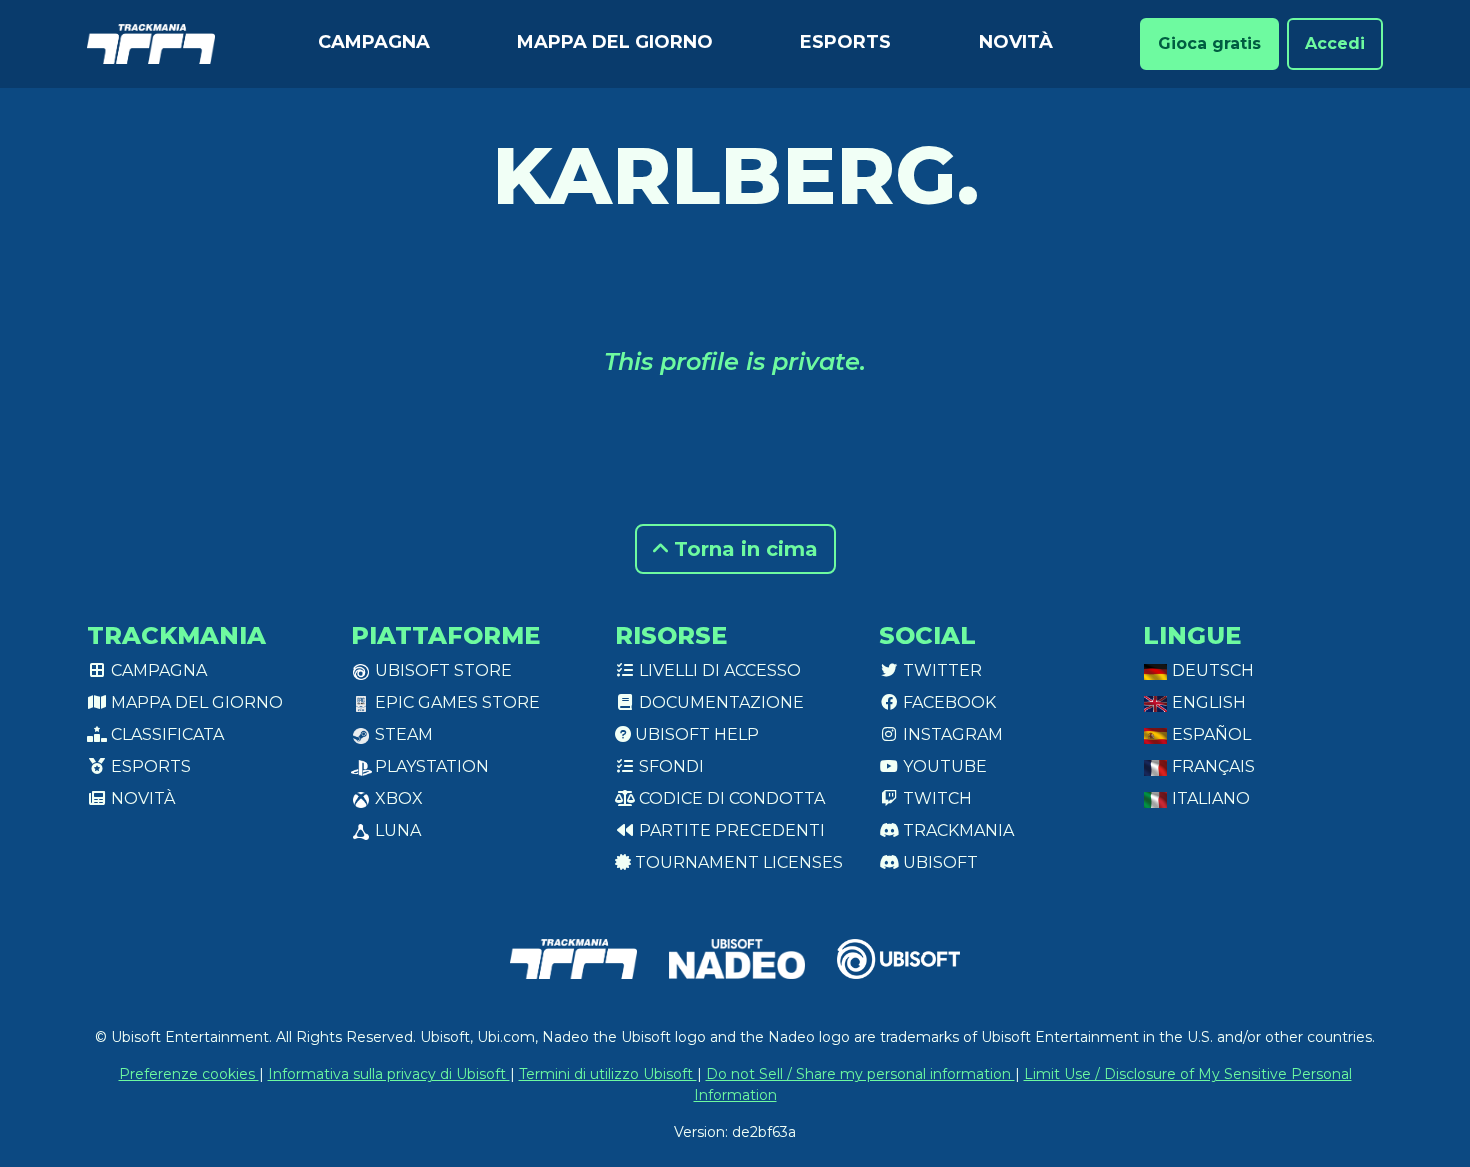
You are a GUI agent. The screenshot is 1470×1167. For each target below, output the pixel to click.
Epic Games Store (455, 702)
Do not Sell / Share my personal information (860, 1074)
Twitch (935, 798)
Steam (402, 734)
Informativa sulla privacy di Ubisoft (389, 1074)
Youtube (943, 766)
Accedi (1335, 43)
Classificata (165, 734)
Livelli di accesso (718, 670)
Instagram (951, 734)
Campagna (374, 42)
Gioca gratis (1209, 43)
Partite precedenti (730, 830)
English (1207, 702)
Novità (1016, 42)
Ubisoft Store (441, 670)
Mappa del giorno (615, 42)
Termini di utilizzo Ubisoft (608, 1074)
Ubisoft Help (695, 734)
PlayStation (430, 766)
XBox (397, 798)
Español (1209, 734)
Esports (845, 42)
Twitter (940, 670)
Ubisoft (938, 862)
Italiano (1209, 798)
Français (1211, 766)
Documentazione (719, 702)
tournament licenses (737, 862)
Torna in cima (743, 549)
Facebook (947, 702)
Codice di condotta (730, 798)
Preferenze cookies (189, 1074)
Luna (396, 830)
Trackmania (956, 830)
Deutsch (1211, 670)
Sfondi (669, 766)
